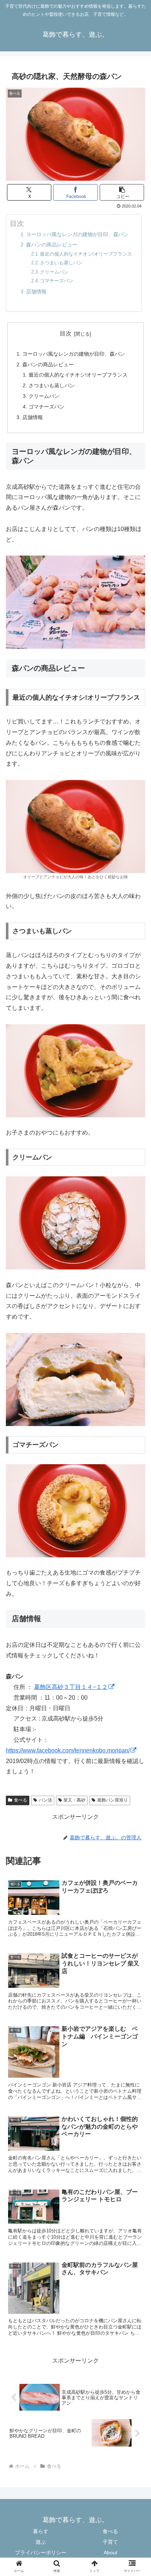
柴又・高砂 (74, 1800)
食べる (21, 1800)
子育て (110, 2542)
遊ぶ (41, 2542)
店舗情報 (36, 292)
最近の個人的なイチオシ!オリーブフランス (86, 254)
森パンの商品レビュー (52, 245)
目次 (66, 334)
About (111, 2553)
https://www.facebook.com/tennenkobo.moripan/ (68, 1750)
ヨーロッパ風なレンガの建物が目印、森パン (77, 234)
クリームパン (54, 272)
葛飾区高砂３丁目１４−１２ (71, 1687)
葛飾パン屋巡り (113, 1800)
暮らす (41, 2531)
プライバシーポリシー (41, 2553)
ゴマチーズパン (57, 281)
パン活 (45, 1800)
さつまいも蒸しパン (61, 263)
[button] (122, 192)
